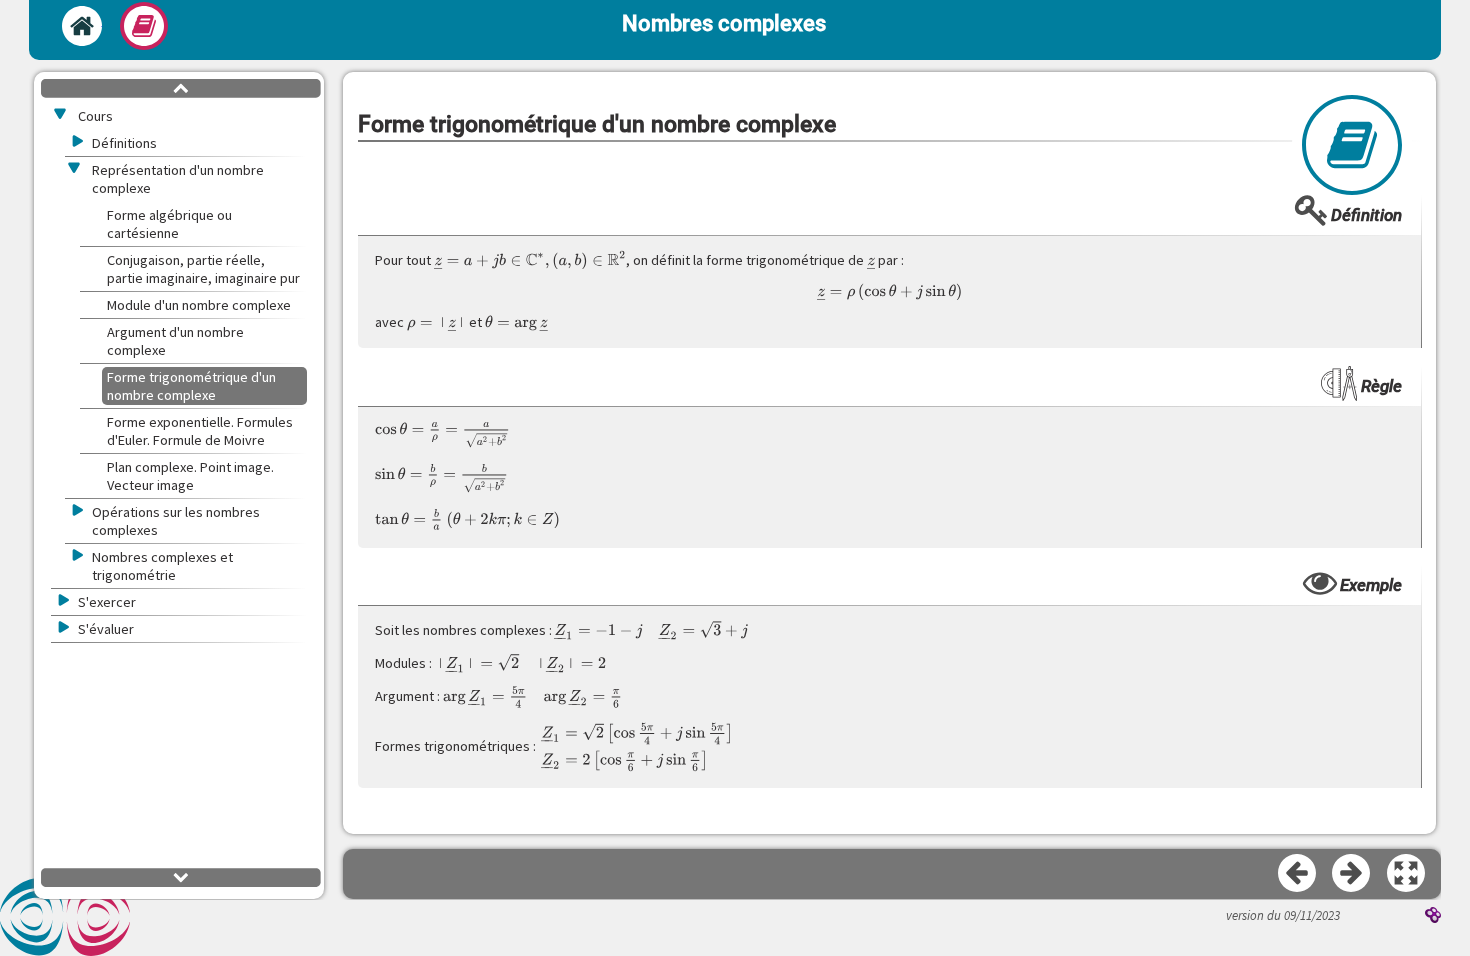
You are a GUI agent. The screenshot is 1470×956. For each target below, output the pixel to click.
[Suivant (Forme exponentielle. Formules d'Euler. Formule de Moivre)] (1352, 874)
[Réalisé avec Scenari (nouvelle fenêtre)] (1433, 917)
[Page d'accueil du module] (82, 26)
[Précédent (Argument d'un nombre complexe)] (1298, 874)
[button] (1407, 874)
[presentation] (530, 259)
